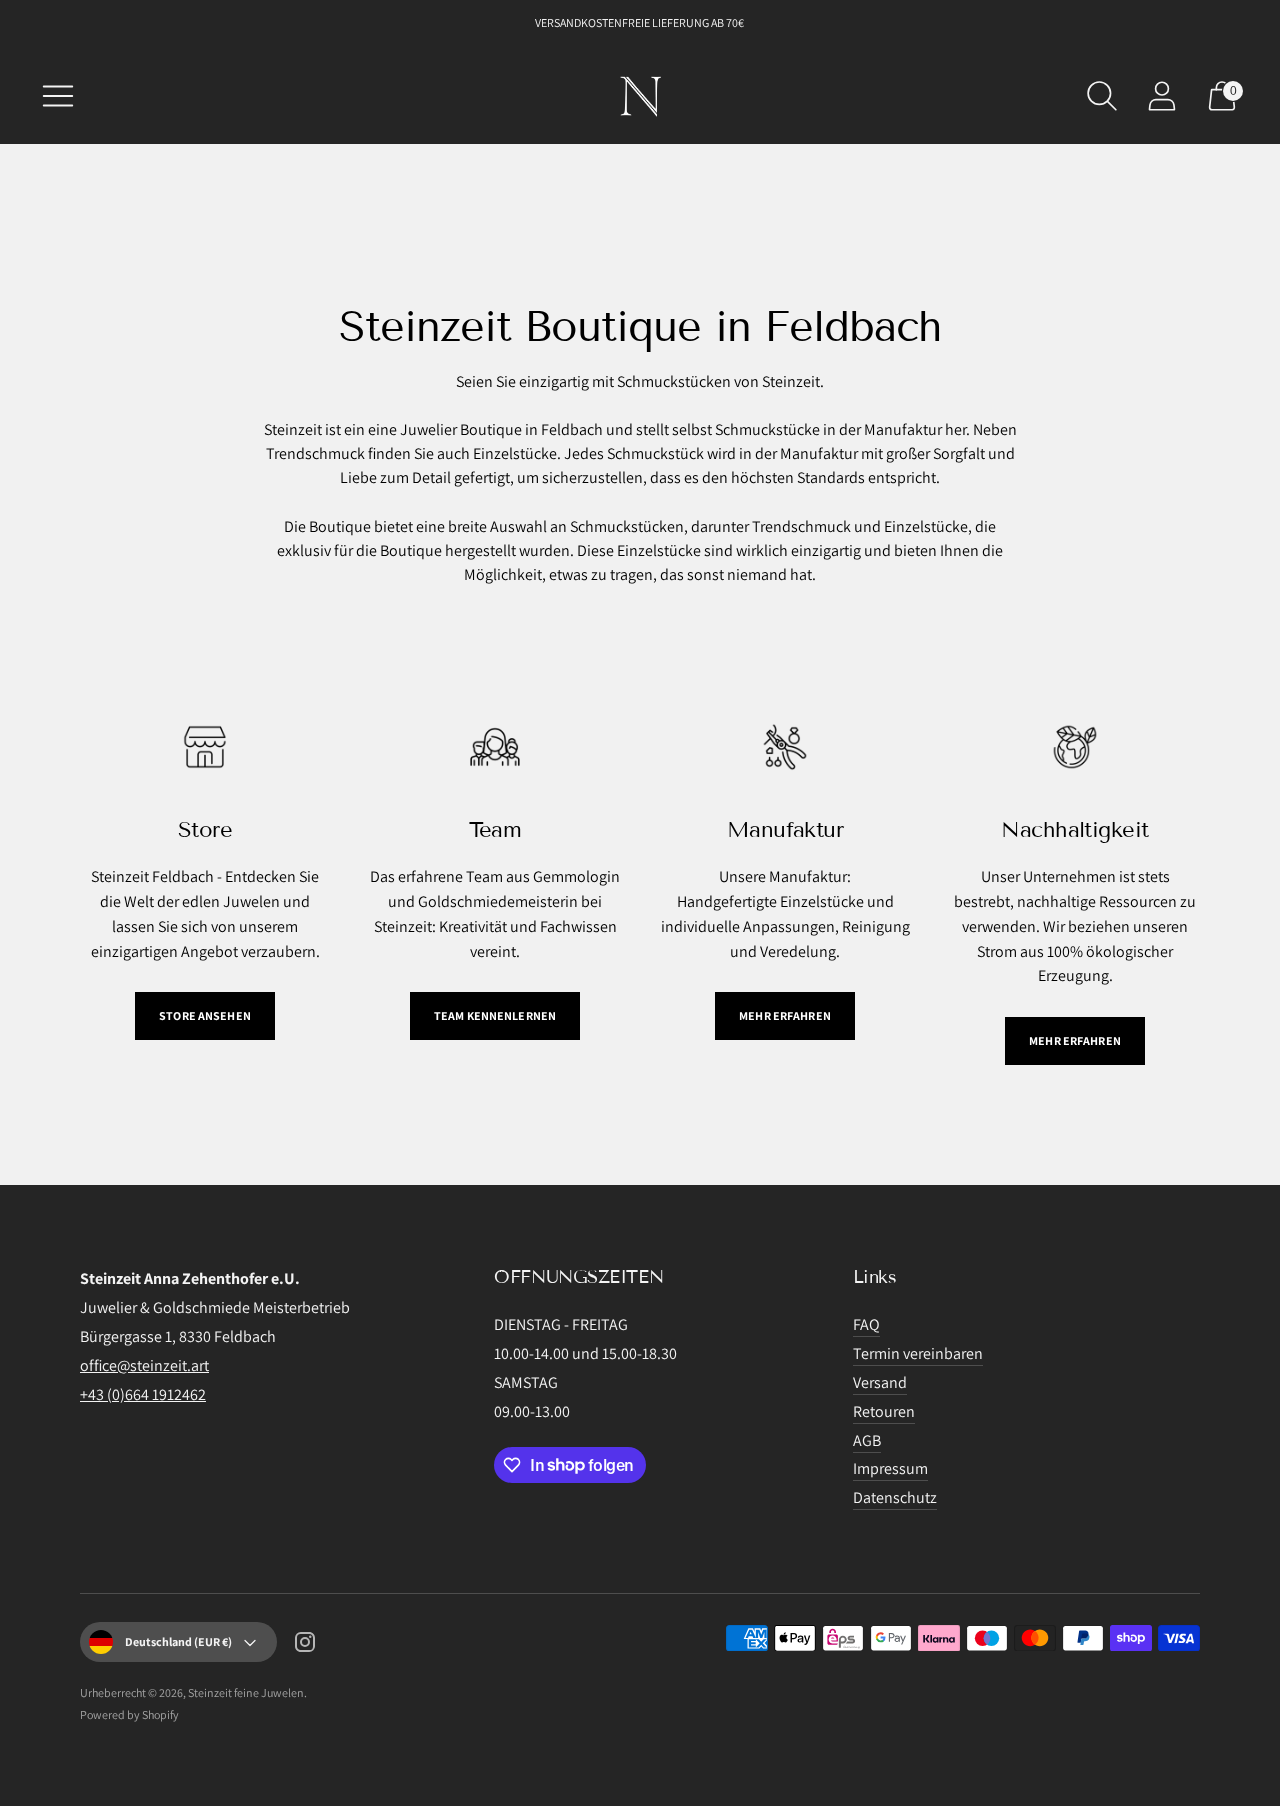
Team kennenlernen (495, 1015)
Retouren (884, 1411)
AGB (867, 1440)
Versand (880, 1382)
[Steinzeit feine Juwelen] (640, 96)
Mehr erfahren (785, 1015)
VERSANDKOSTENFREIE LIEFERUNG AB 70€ (640, 22)
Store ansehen (205, 1015)
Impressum (890, 1468)
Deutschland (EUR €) (178, 1641)
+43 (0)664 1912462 (143, 1394)
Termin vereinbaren (918, 1353)
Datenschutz (895, 1497)
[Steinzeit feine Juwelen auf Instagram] (305, 1646)
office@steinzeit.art (144, 1365)
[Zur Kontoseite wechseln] (1162, 96)
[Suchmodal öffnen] (1102, 96)
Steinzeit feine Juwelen (246, 1692)
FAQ (866, 1324)
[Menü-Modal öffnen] (58, 96)
